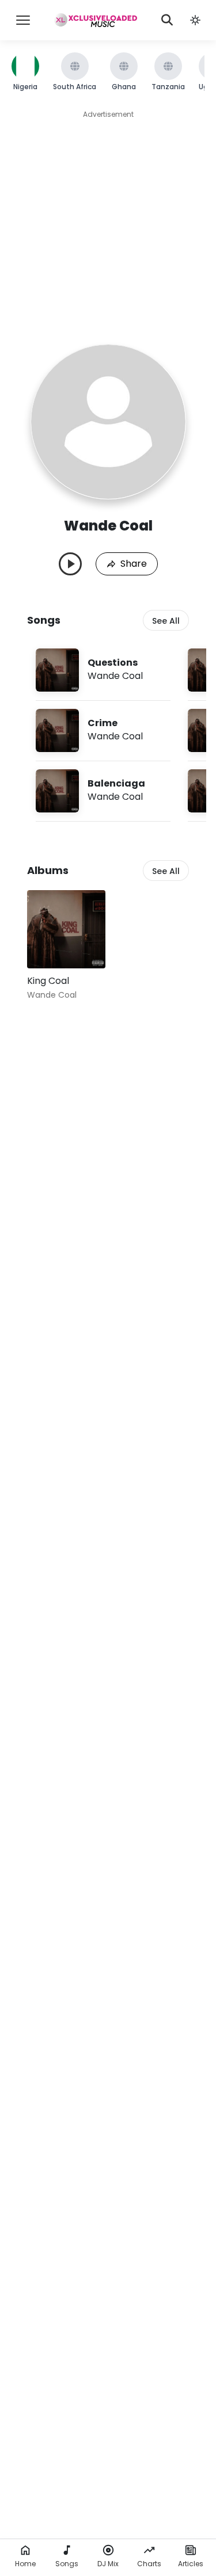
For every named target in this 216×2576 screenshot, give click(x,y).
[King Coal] (66, 929)
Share (134, 564)
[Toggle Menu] (23, 20)
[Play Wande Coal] (70, 564)
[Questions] (103, 670)
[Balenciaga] (103, 791)
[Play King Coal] (52, 943)
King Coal (48, 981)
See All (166, 621)
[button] (195, 20)
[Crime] (103, 730)
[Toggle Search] (167, 20)
